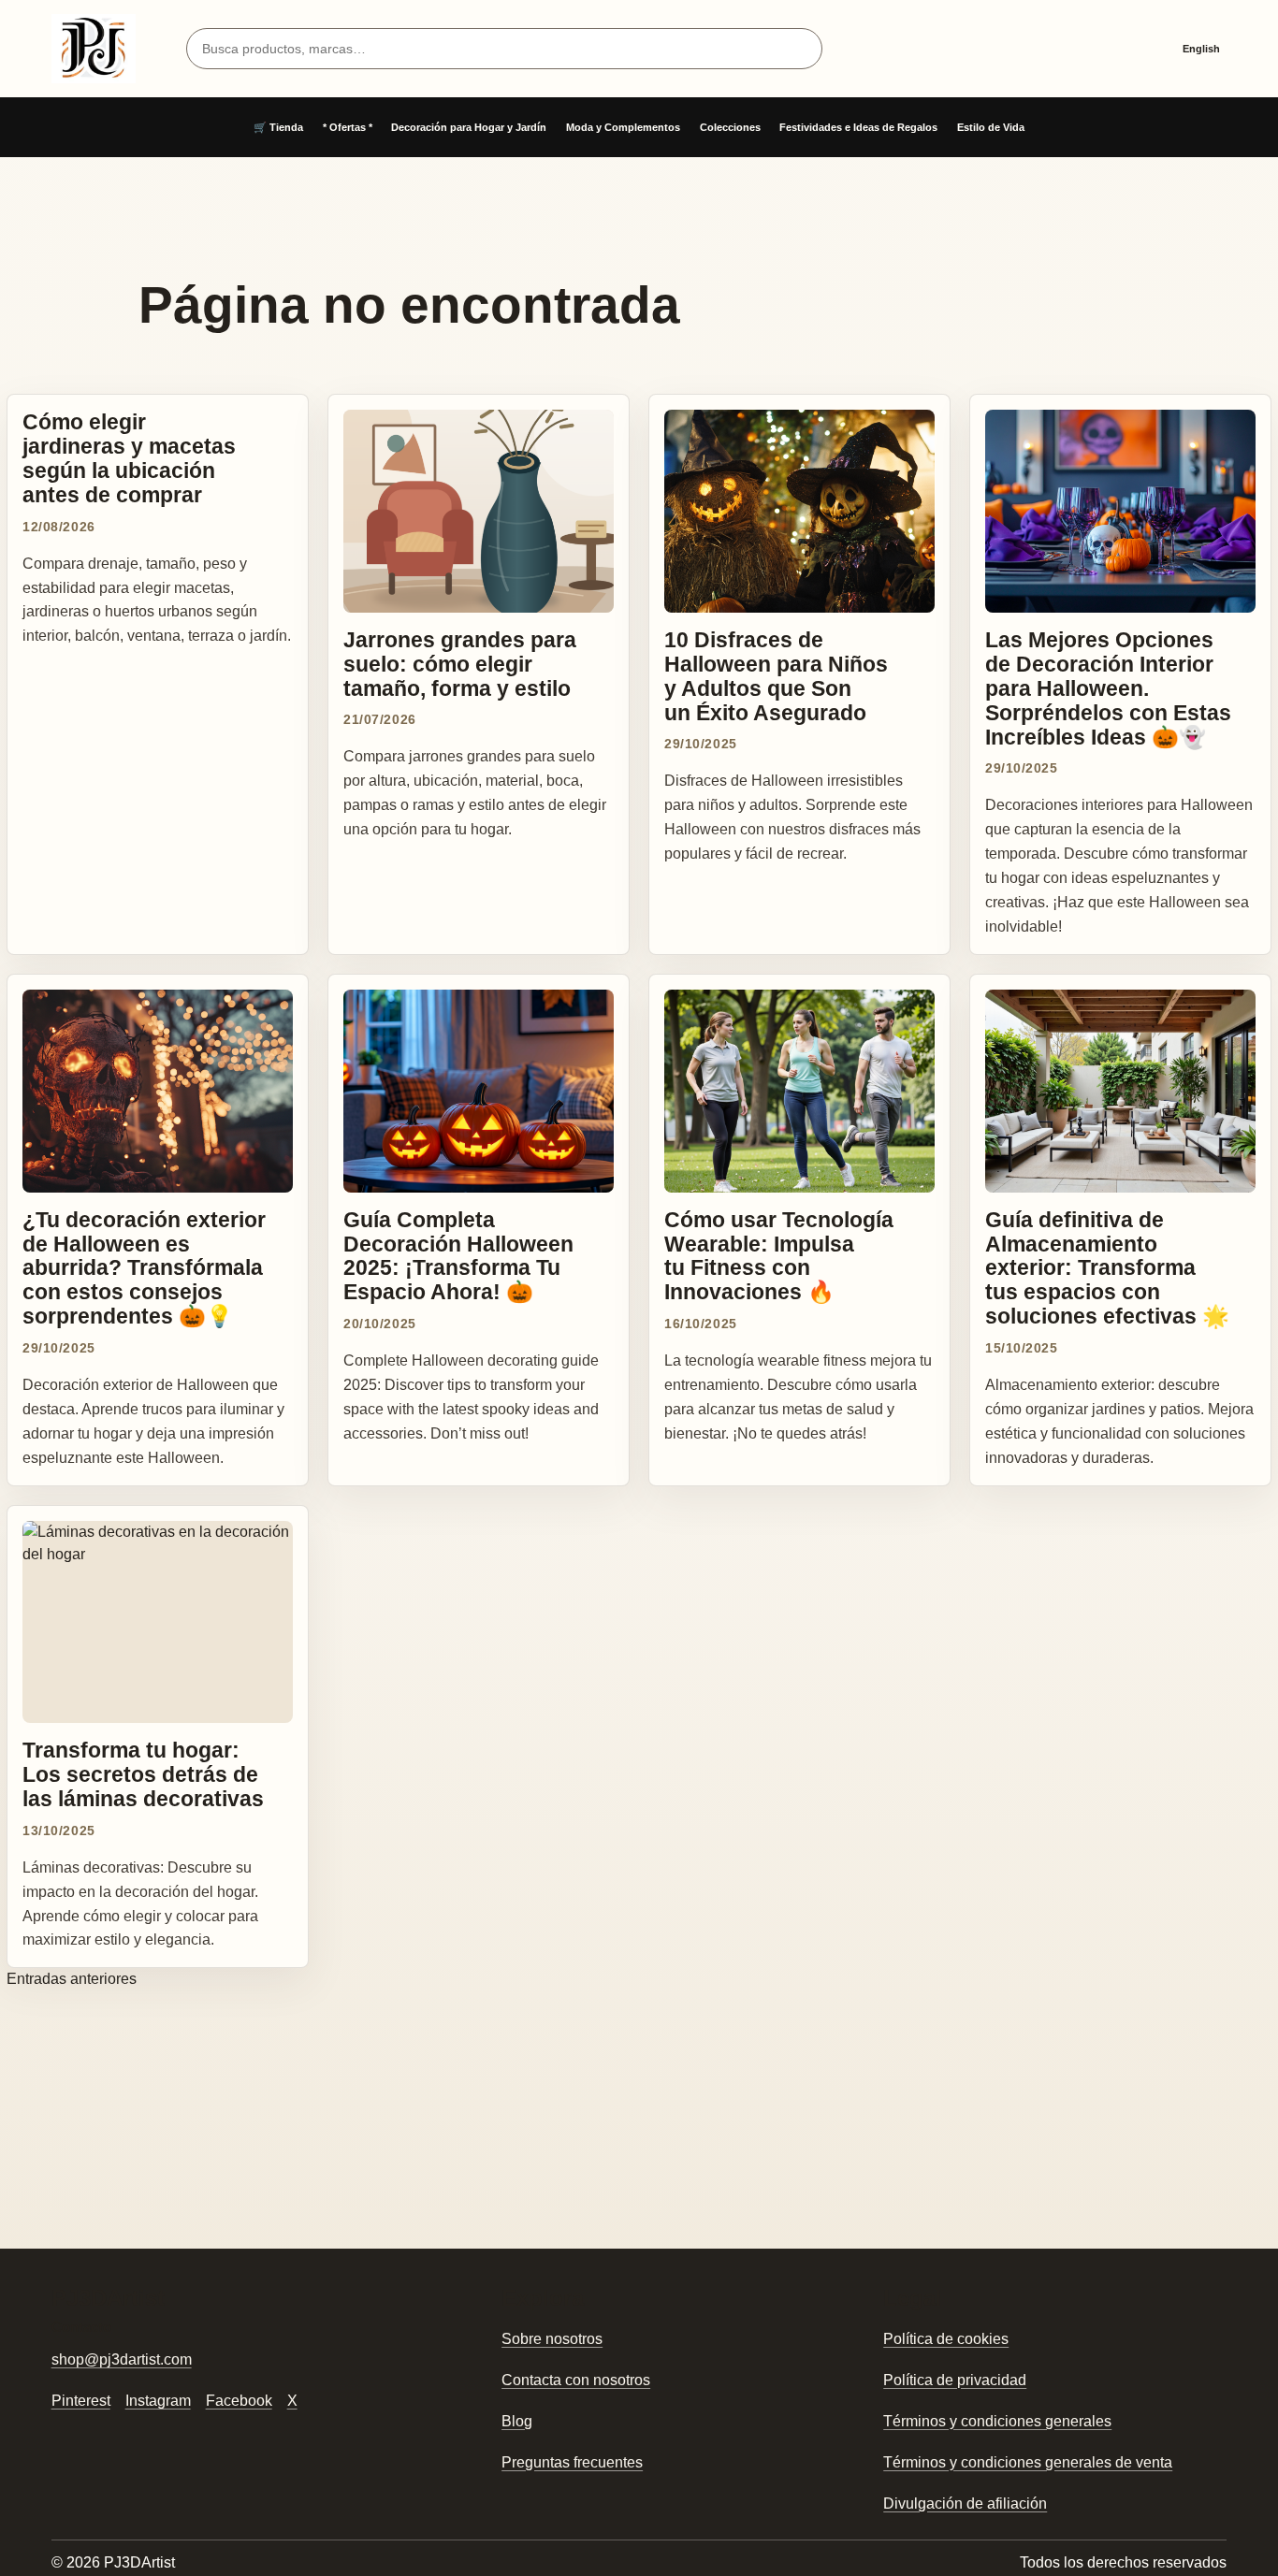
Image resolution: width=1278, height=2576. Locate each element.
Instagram (158, 2401)
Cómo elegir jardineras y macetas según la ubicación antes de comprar (129, 458)
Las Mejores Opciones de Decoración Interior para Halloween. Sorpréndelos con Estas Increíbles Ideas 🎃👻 (1108, 688)
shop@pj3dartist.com (122, 2359)
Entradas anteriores (72, 1979)
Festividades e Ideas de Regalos (858, 127)
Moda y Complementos (623, 127)
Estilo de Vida (991, 127)
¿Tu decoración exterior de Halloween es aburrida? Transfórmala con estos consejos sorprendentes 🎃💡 (144, 1268)
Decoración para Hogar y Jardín (469, 127)
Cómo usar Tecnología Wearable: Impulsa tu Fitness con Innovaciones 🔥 (779, 1256)
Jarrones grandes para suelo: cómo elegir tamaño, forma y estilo (460, 664)
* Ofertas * (348, 127)
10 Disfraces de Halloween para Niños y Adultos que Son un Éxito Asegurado (776, 676)
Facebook (239, 2401)
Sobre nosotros (552, 2339)
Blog (517, 2421)
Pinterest (81, 2401)
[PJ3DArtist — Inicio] (94, 49)
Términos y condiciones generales (997, 2421)
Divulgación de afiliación (965, 2504)
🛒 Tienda (278, 127)
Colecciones (730, 127)
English (1201, 49)
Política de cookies (946, 2339)
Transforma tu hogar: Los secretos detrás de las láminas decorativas (143, 1774)
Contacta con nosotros (576, 2380)
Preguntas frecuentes (572, 2462)
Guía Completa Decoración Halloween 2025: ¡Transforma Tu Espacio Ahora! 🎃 (458, 1256)
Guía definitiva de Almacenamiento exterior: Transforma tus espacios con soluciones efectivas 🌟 (1107, 1268)
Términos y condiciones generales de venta (1028, 2462)
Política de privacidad (955, 2380)
